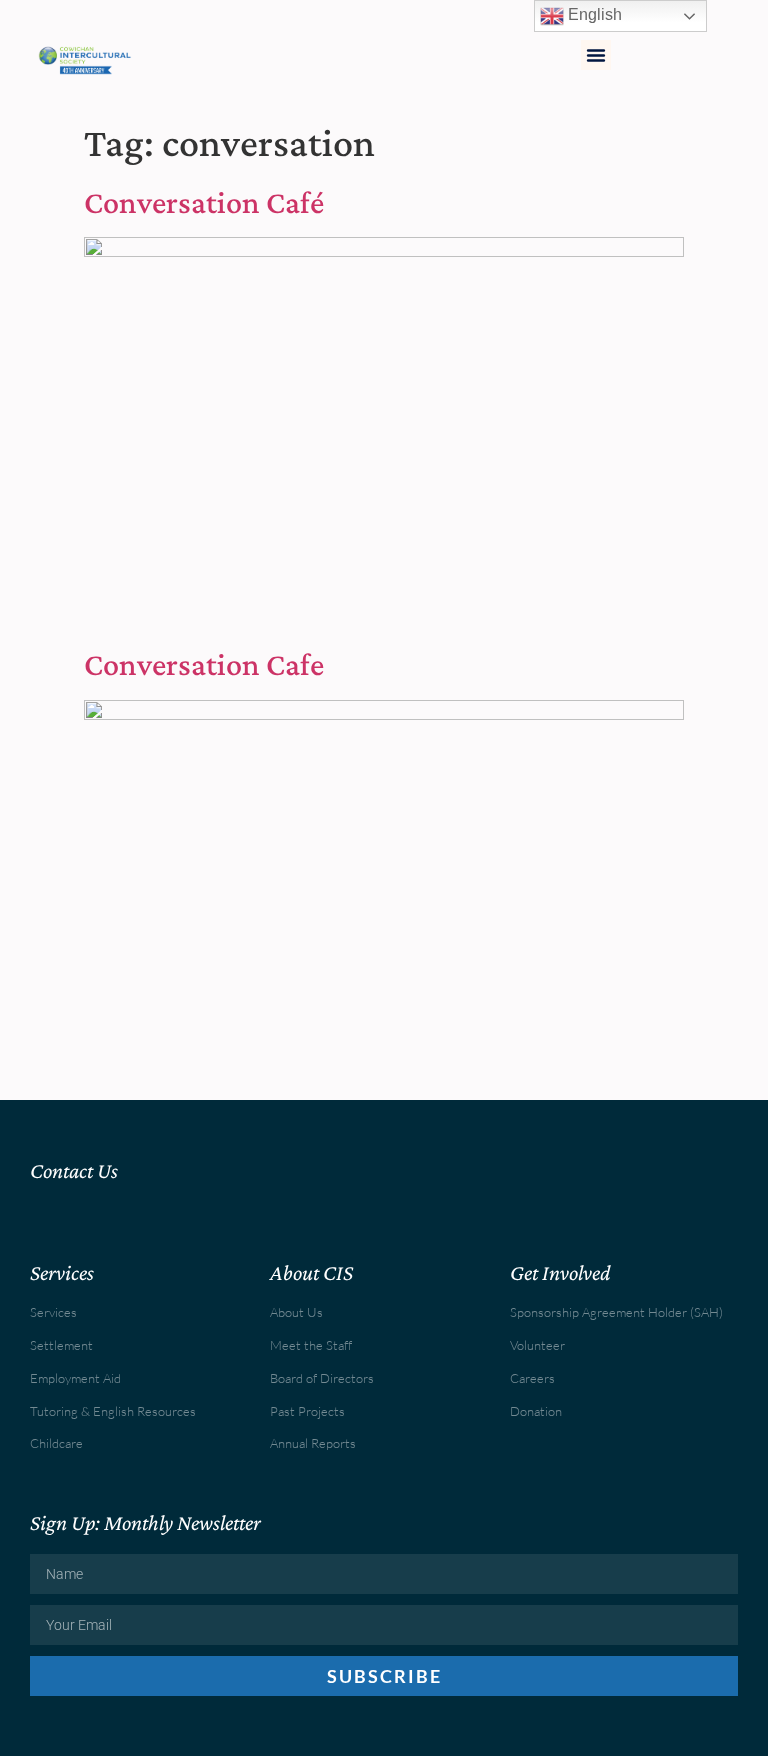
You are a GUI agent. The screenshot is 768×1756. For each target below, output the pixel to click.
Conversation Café (204, 202)
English (593, 14)
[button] (596, 55)
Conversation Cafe (204, 664)
